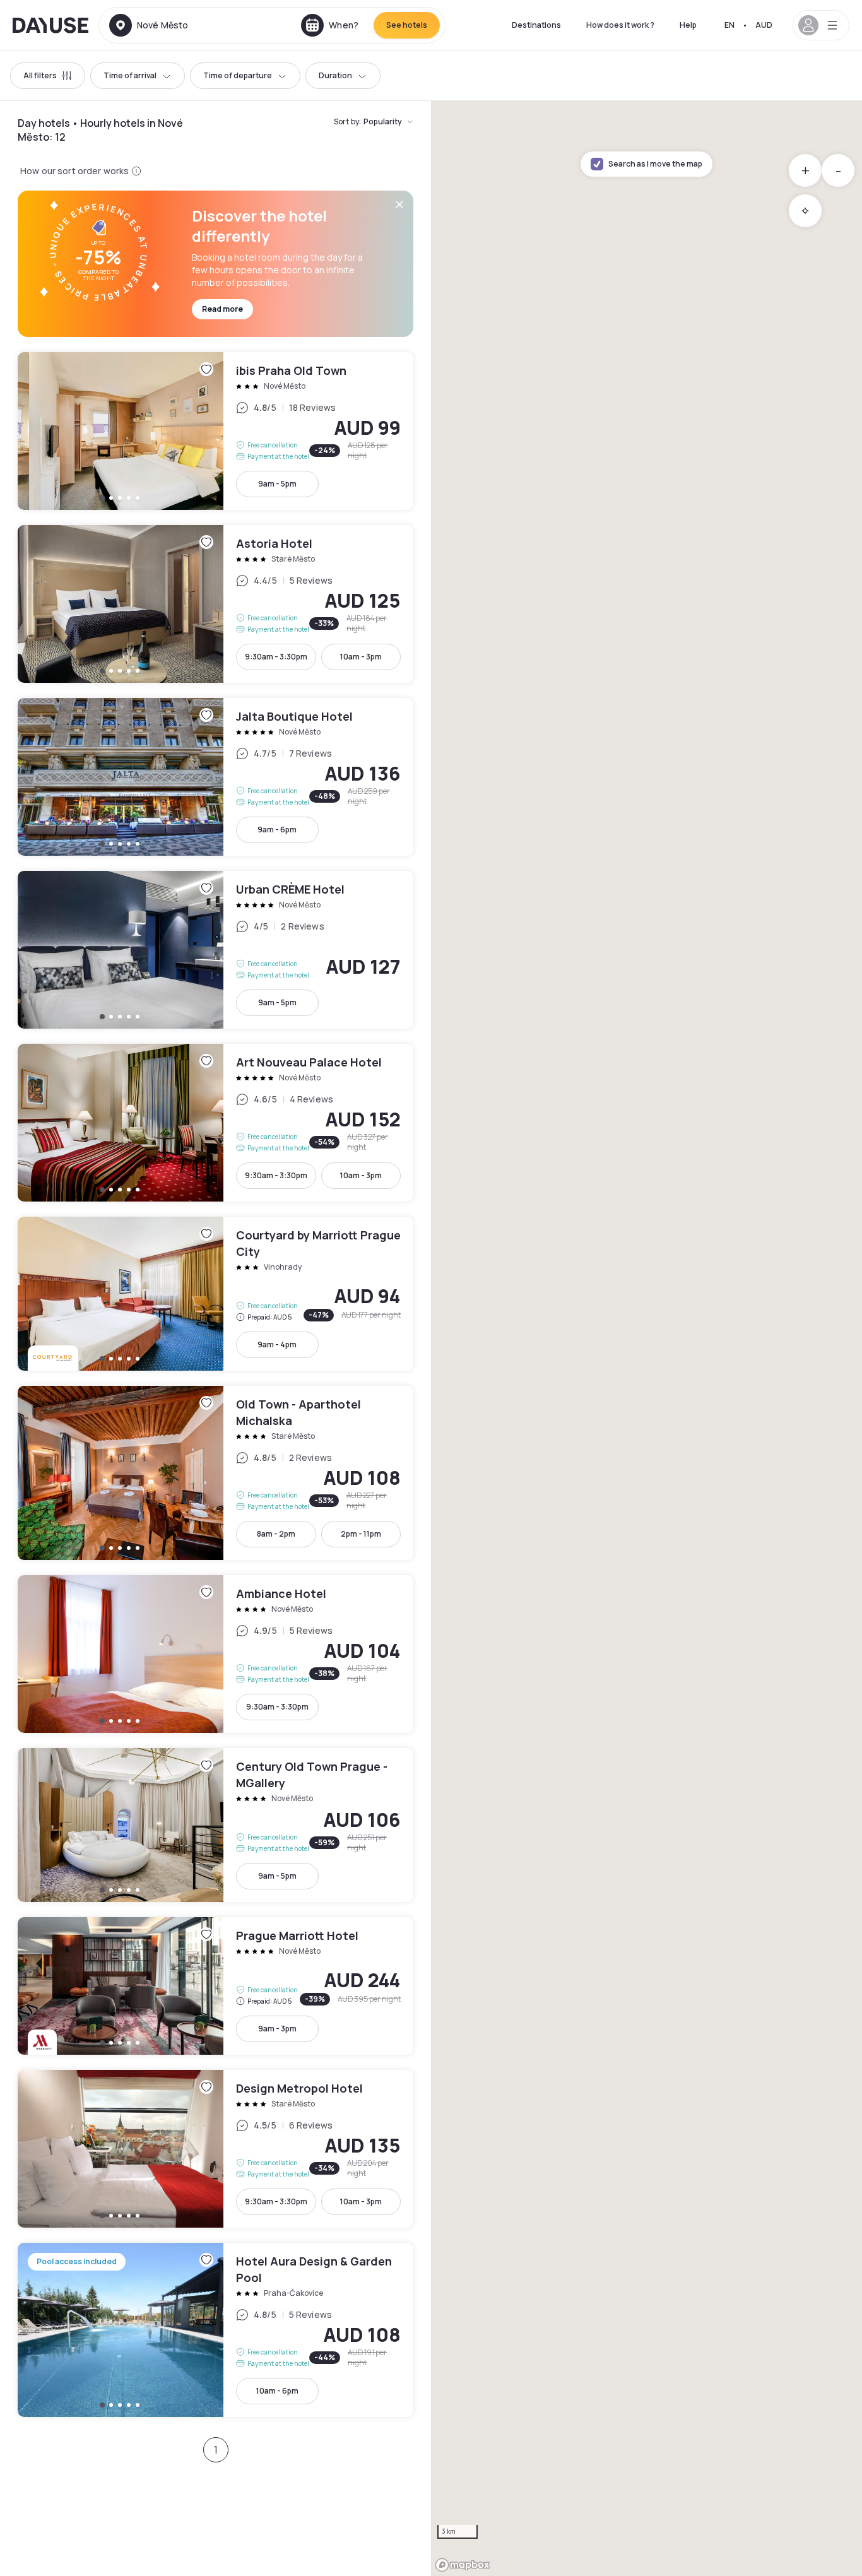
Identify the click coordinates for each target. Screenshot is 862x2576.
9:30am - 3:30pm (276, 657)
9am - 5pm (277, 484)
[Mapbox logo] (463, 2565)
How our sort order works (74, 171)
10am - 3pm (361, 657)
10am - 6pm (277, 2391)
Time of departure (238, 75)
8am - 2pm (276, 1534)
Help (688, 25)
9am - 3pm (277, 2029)
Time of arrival (130, 75)
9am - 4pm (277, 1344)
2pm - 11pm (361, 1534)
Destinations (536, 25)
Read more (222, 309)
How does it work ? (620, 25)
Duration (335, 75)
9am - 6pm (277, 830)
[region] (646, 1338)
